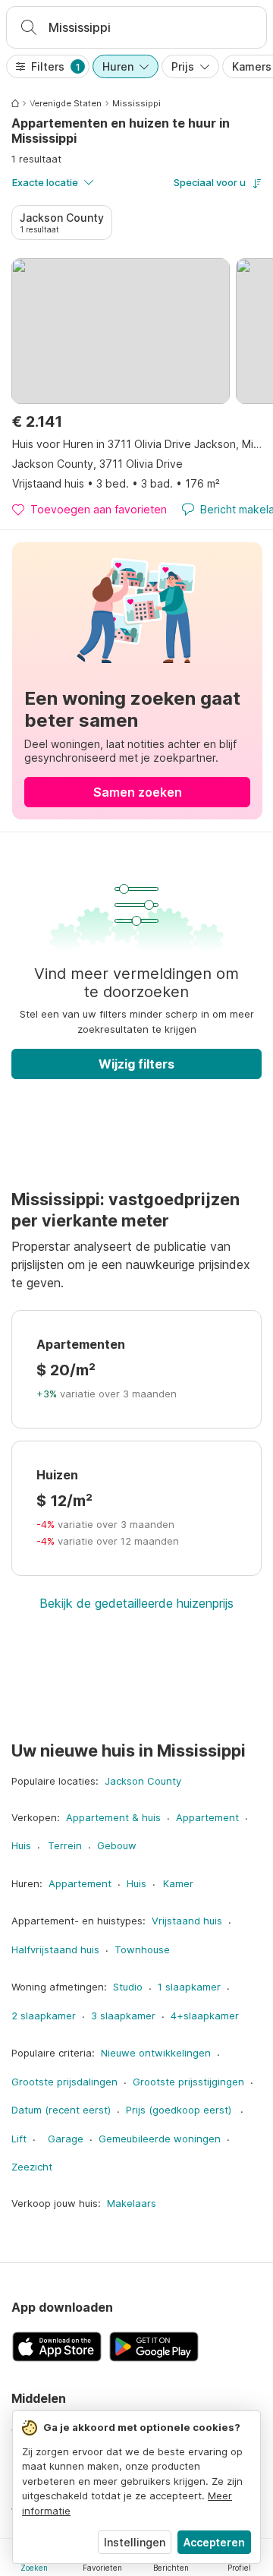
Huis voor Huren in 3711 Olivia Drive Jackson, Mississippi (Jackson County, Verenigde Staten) (137, 444)
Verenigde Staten (66, 103)
